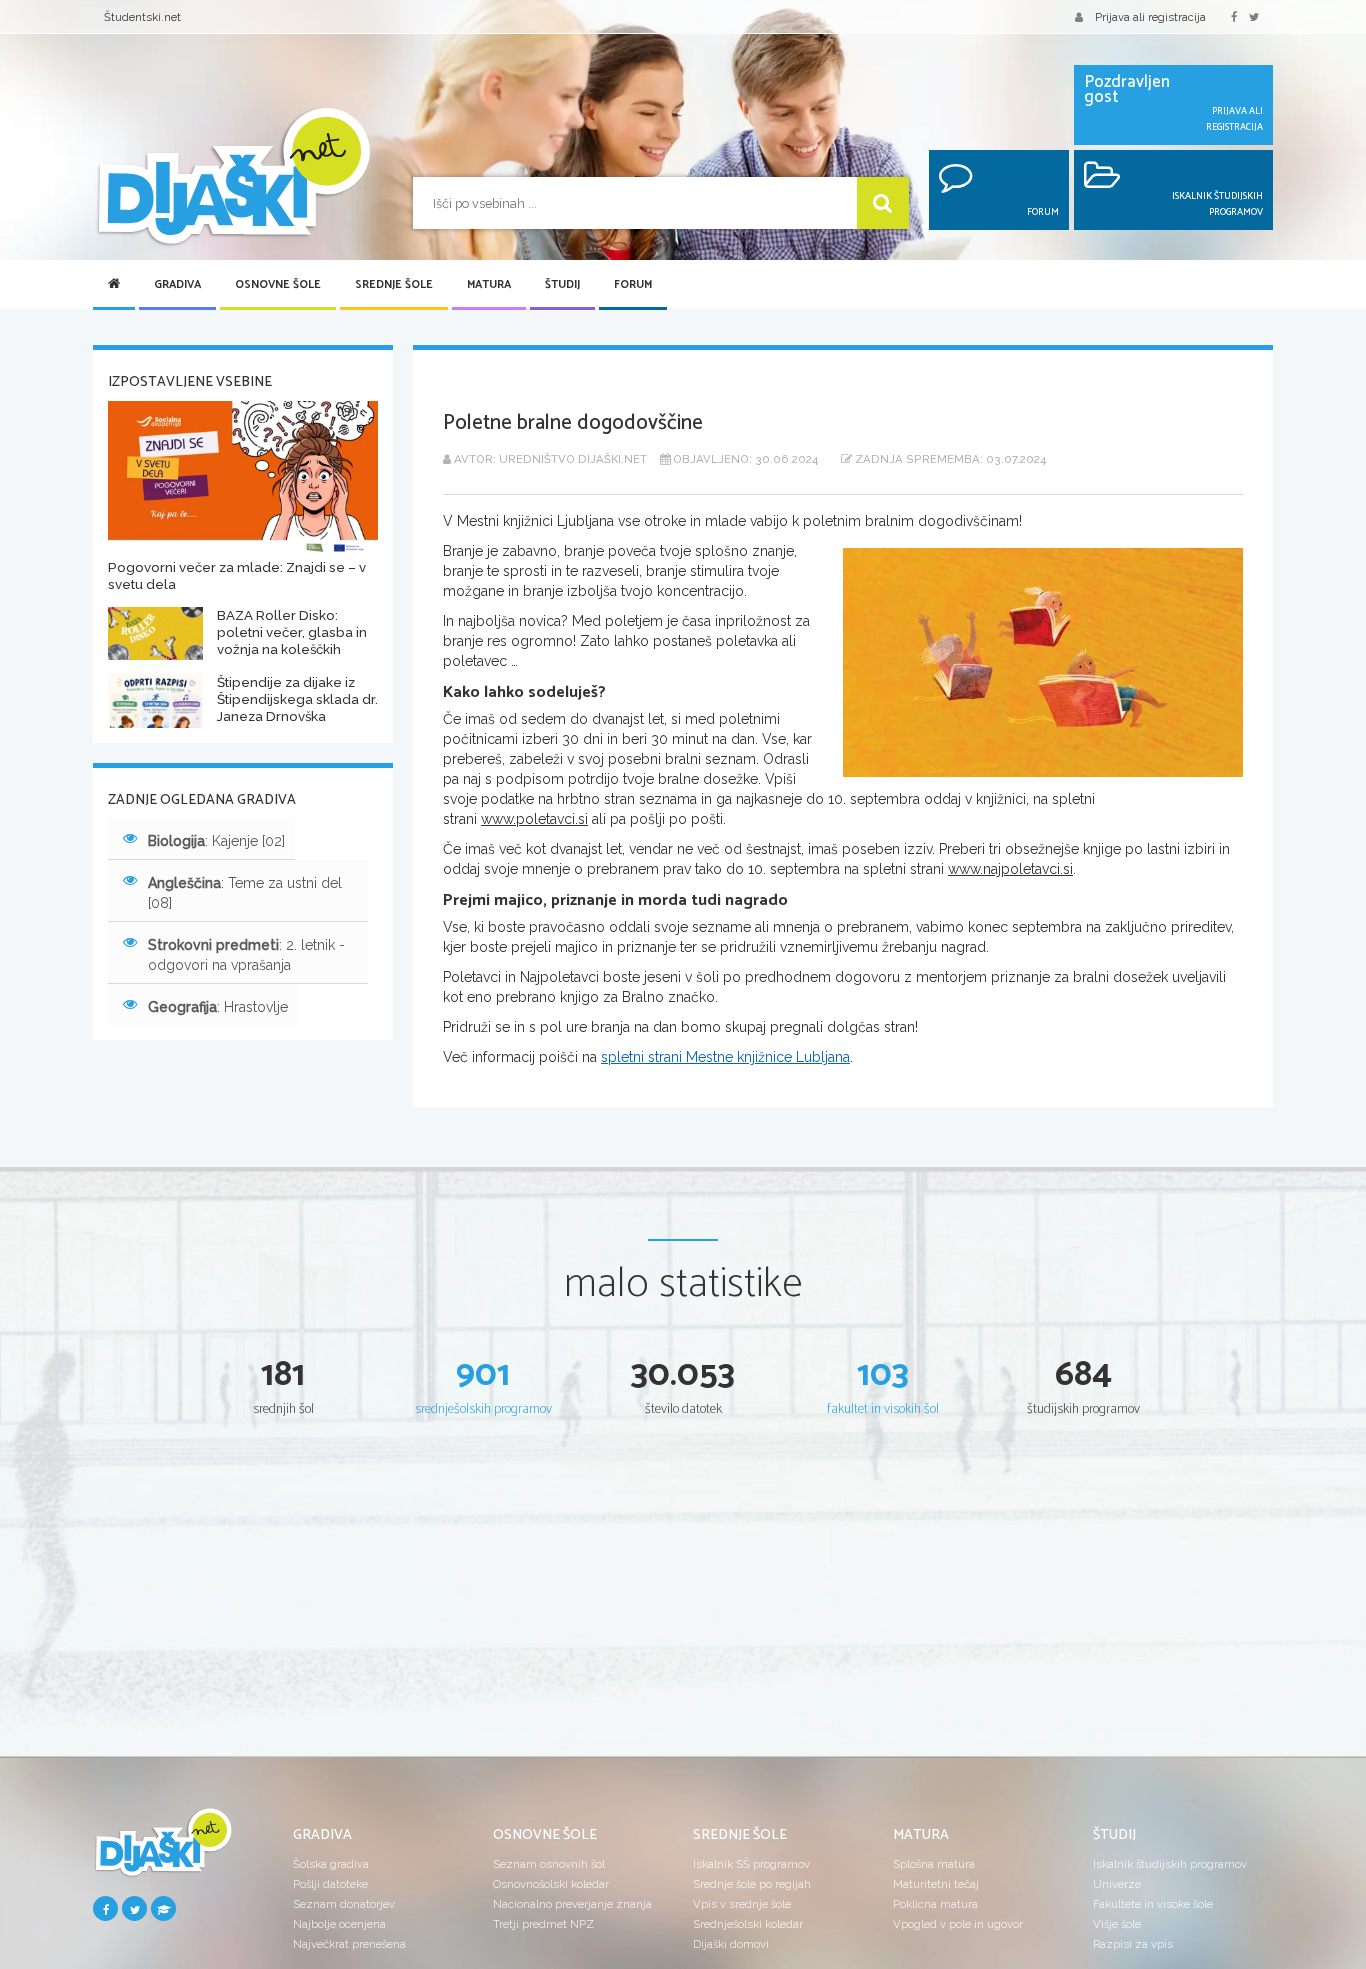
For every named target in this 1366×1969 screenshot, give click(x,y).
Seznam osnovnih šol (549, 1864)
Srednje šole (394, 285)
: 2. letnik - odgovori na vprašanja (246, 955)
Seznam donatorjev (344, 1904)
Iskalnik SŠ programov (751, 1864)
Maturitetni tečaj (936, 1884)
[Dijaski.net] (233, 177)
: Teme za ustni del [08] (245, 893)
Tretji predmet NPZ (543, 1924)
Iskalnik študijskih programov (1170, 1864)
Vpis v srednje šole (742, 1904)
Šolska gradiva (331, 1864)
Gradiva (177, 285)
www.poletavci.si (534, 819)
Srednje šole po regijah (752, 1884)
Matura (489, 285)
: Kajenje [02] (216, 841)
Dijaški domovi (731, 1944)
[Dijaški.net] (163, 1850)
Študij (562, 285)
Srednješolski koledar (748, 1924)
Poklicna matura (935, 1904)
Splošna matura (934, 1864)
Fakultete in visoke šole (1153, 1904)
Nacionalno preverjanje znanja (572, 1904)
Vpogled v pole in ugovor (958, 1924)
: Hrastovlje (218, 1007)
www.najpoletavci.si (1010, 869)
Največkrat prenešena (349, 1944)
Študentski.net (142, 17)
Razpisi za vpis (1133, 1944)
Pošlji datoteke (330, 1884)
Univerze (1117, 1884)
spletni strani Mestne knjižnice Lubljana (725, 1057)
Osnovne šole (278, 285)
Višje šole (1117, 1924)
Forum (633, 285)
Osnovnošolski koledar (551, 1884)
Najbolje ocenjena (339, 1924)
